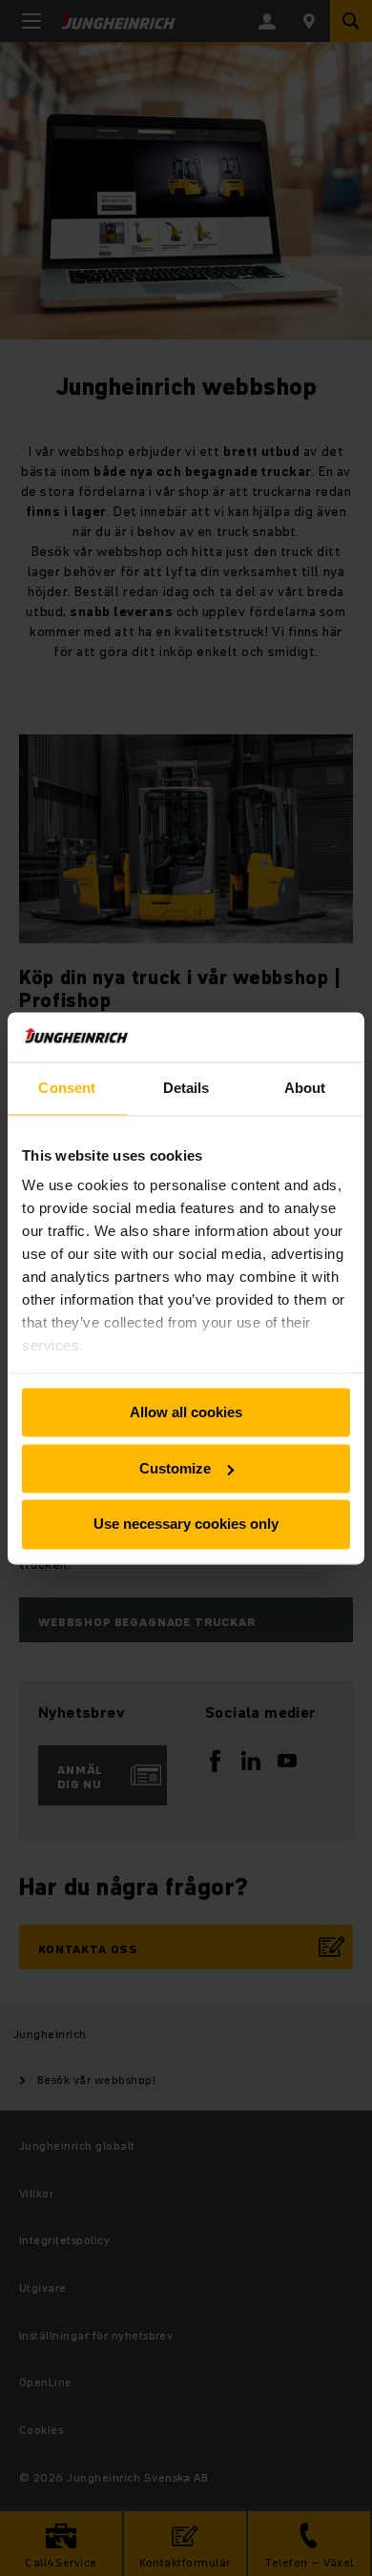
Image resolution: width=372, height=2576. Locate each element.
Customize (175, 1468)
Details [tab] (186, 1088)
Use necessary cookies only (186, 1525)
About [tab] (305, 1088)
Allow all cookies (186, 1412)
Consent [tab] (67, 1088)
